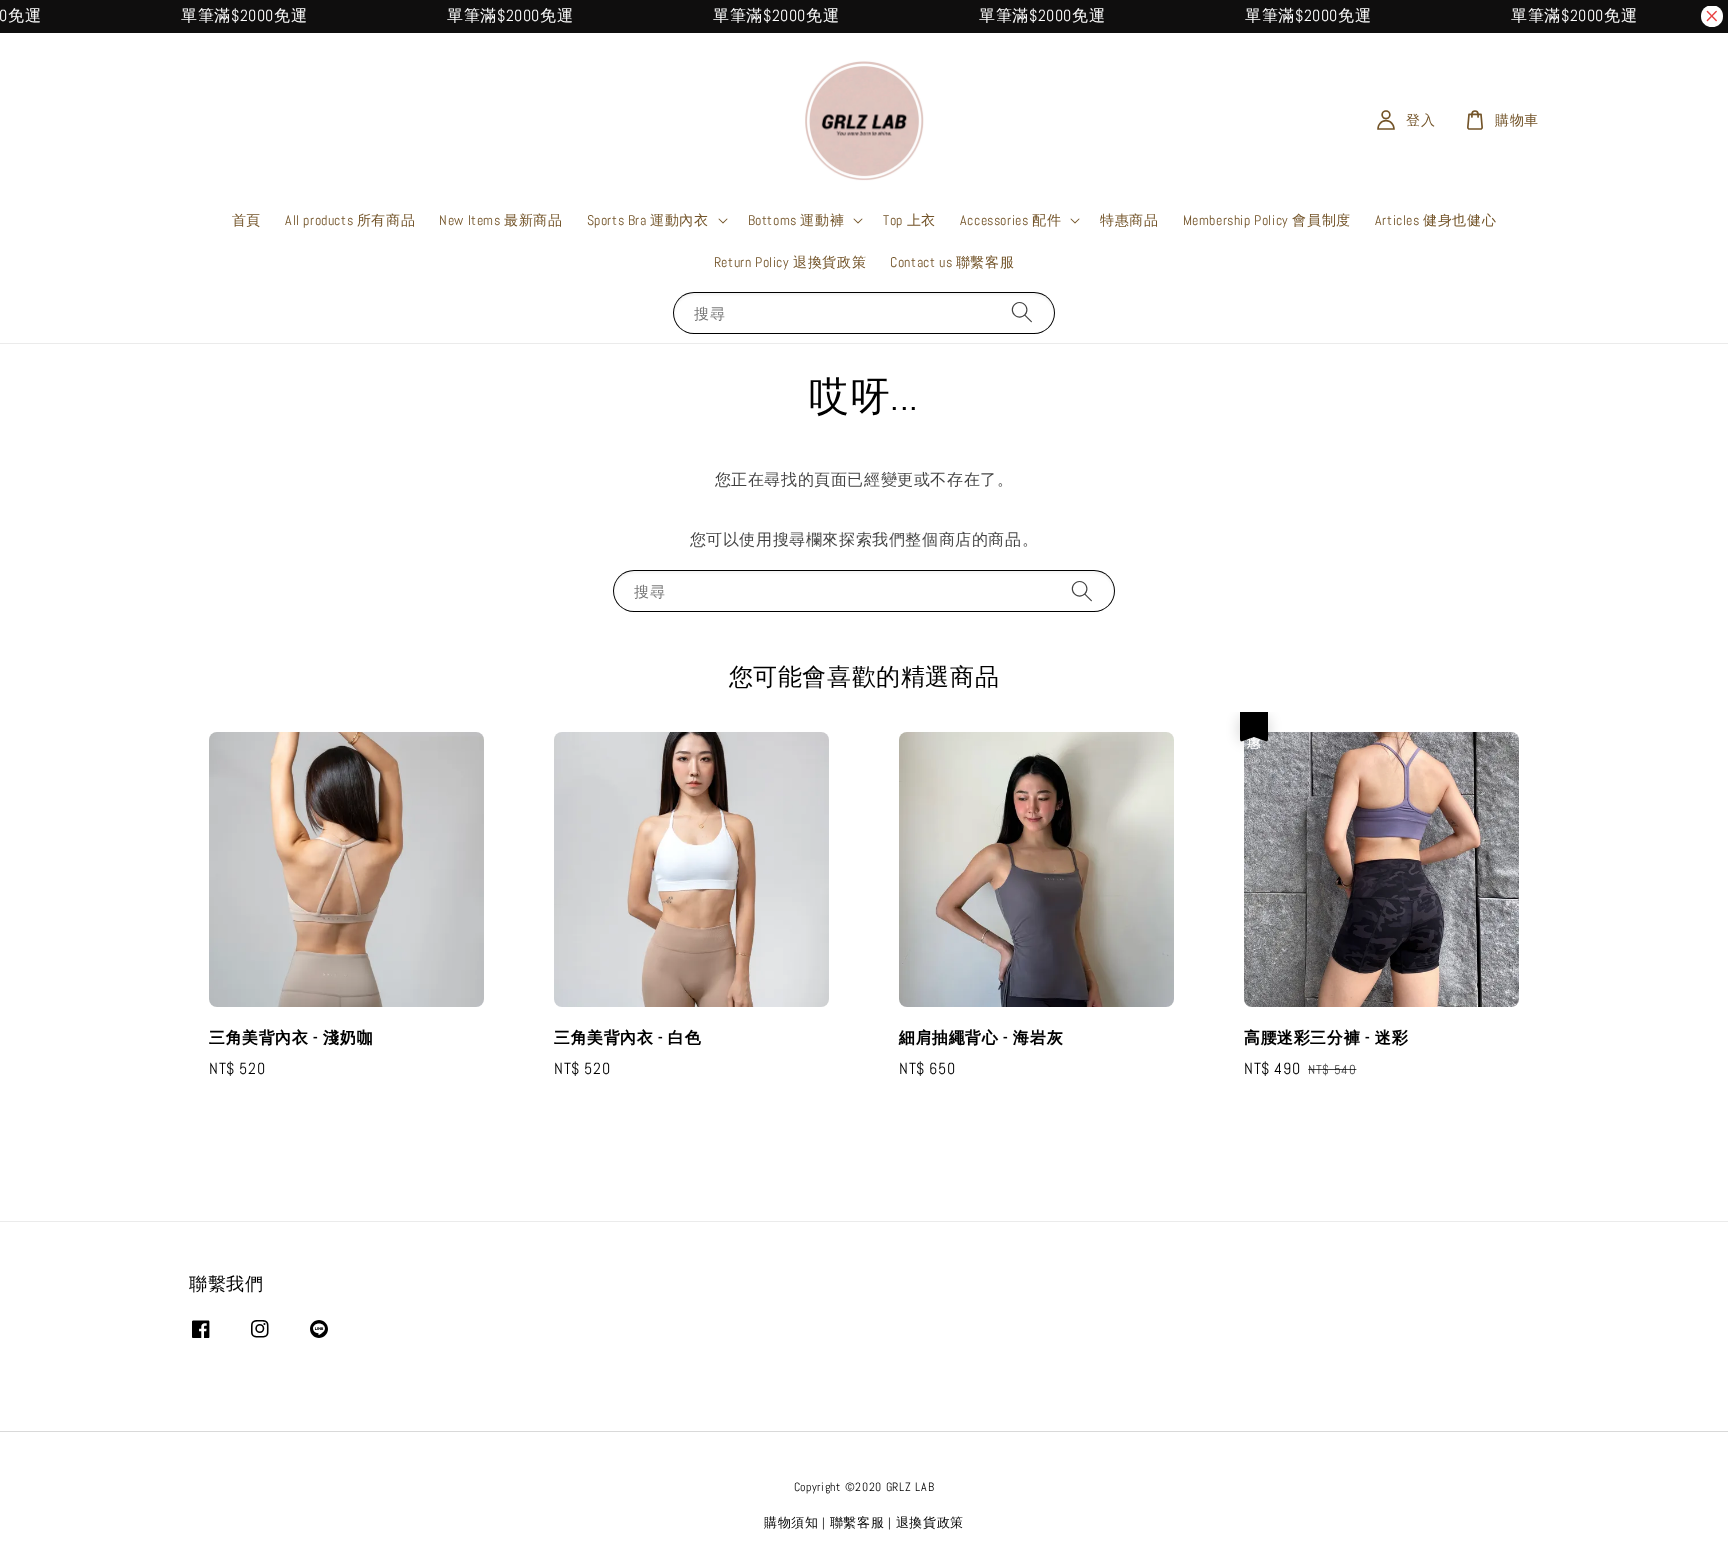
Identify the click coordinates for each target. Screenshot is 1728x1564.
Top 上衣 (909, 220)
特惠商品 (1129, 220)
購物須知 (791, 1522)
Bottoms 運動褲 (796, 220)
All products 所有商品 (350, 220)
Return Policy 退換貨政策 (790, 262)
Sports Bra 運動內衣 (648, 220)
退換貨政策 (930, 1522)
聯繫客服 (857, 1522)
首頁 (246, 220)
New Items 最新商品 (500, 220)
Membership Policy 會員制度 (1267, 220)
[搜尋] (1022, 312)
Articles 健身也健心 (1435, 220)
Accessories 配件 (1010, 220)
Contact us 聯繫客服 (952, 262)
